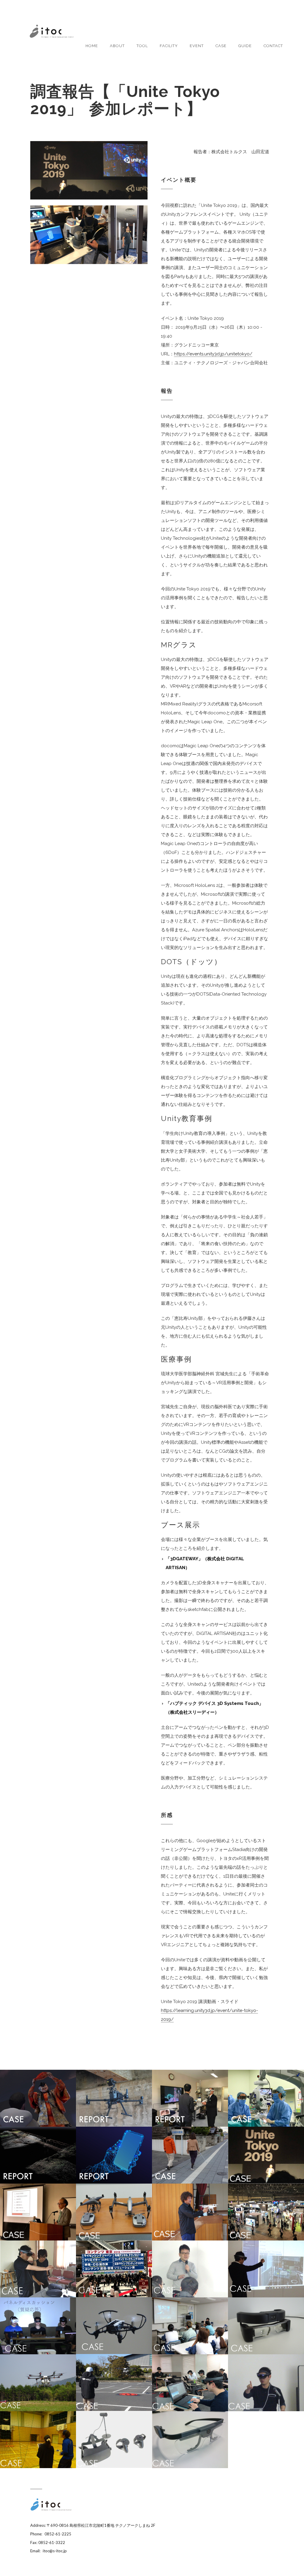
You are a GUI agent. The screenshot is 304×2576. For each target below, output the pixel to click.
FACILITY (169, 46)
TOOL (142, 46)
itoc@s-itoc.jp (55, 2551)
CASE (221, 46)
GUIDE (245, 46)
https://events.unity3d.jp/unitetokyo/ (213, 354)
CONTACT (273, 46)
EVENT (197, 46)
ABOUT (117, 46)
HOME (92, 46)
